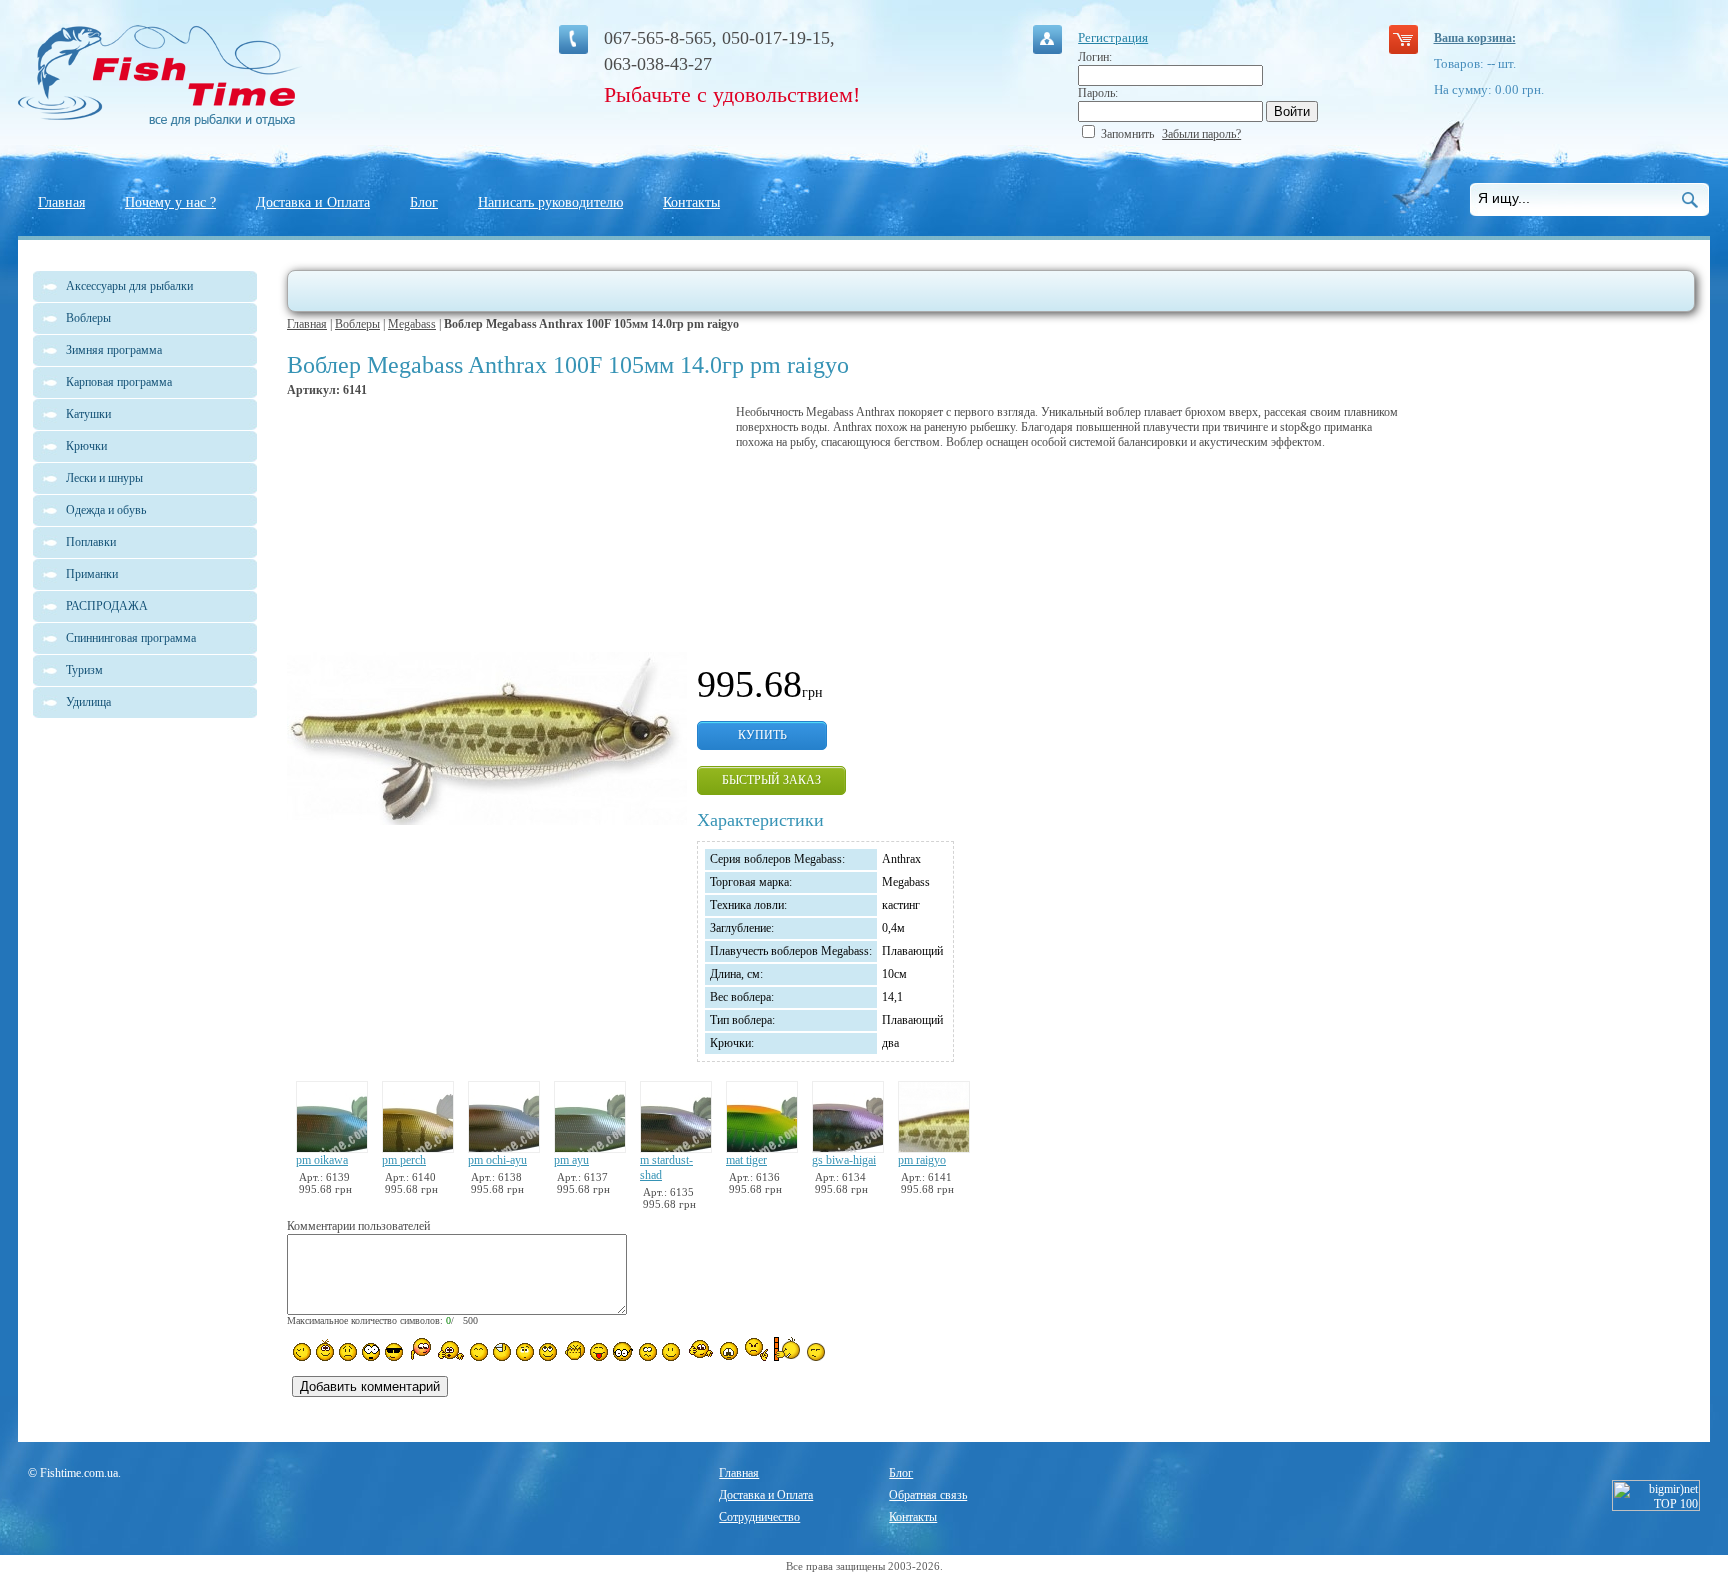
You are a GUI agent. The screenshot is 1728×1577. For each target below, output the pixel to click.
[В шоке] (371, 1352)
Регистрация (1113, 37)
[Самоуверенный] (394, 1352)
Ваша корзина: (1475, 38)
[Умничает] (623, 1351)
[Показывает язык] (599, 1352)
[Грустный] (348, 1352)
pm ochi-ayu (497, 1160)
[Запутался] (648, 1352)
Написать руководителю (550, 202)
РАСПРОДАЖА (107, 606)
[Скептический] (816, 1352)
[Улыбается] (325, 1350)
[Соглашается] (671, 1352)
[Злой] (573, 1351)
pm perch (404, 1160)
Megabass (412, 324)
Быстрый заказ (771, 780)
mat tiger (746, 1160)
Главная (61, 202)
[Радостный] (699, 1350)
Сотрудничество (759, 1517)
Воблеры (357, 324)
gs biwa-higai (844, 1160)
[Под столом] (502, 1352)
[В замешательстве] (525, 1352)
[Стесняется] (419, 1349)
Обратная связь (928, 1495)
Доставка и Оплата (313, 202)
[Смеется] (302, 1352)
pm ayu (571, 1160)
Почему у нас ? (170, 202)
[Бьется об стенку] (787, 1349)
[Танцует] (450, 1350)
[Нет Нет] (756, 1349)
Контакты (691, 202)
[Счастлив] (479, 1352)
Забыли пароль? (1201, 134)
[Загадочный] (548, 1352)
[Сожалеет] (729, 1351)
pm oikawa (322, 1160)
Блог (424, 202)
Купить (762, 735)
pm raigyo (922, 1160)
